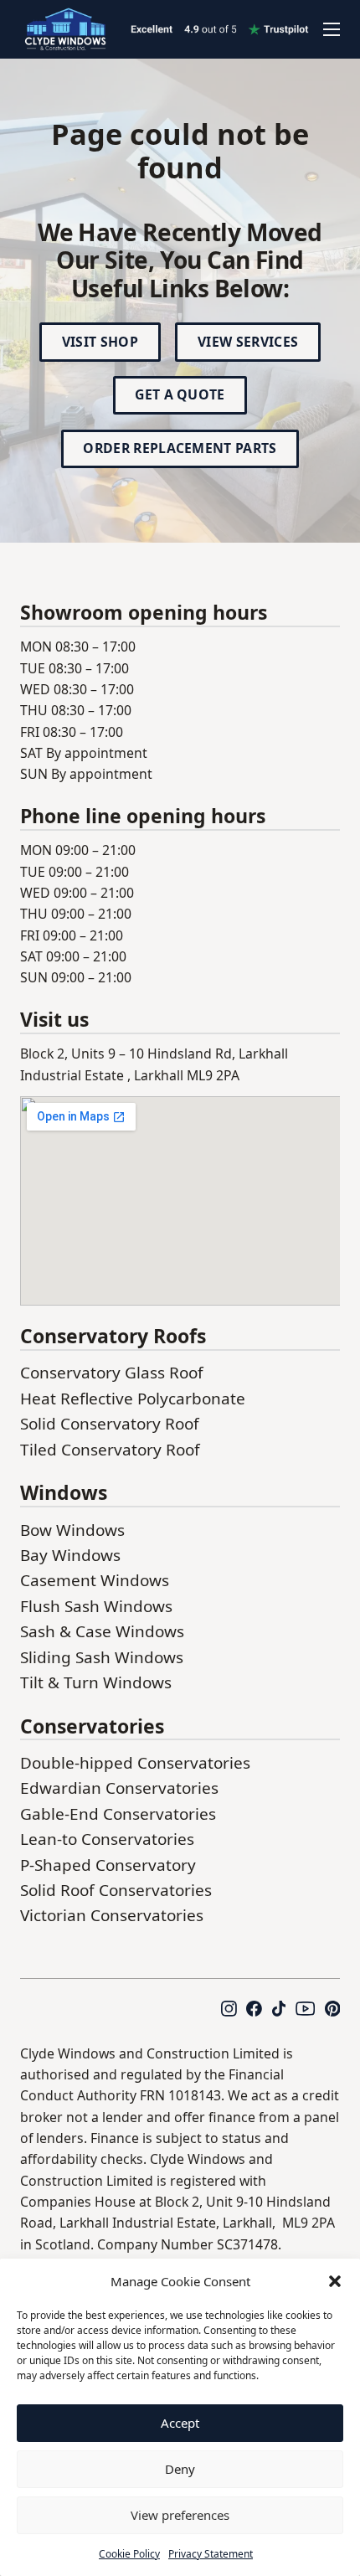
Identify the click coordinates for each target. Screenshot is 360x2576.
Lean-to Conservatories (107, 1839)
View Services (248, 342)
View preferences (180, 2515)
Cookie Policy (129, 2554)
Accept (180, 2423)
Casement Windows (95, 1580)
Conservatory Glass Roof (112, 1373)
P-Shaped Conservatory (108, 1865)
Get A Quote (180, 394)
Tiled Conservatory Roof (110, 1450)
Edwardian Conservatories (119, 1788)
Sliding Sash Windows (102, 1657)
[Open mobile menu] (332, 29)
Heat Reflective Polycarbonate (133, 1399)
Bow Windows (72, 1530)
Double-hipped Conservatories (135, 1763)
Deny (180, 2469)
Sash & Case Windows (102, 1631)
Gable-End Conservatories (118, 1814)
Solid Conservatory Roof (110, 1424)
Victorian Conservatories (112, 1915)
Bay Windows (70, 1555)
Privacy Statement (211, 2554)
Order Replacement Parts (180, 448)
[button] (335, 2281)
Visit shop (100, 342)
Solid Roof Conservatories (116, 1890)
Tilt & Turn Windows (96, 1682)
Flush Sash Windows (96, 1606)
